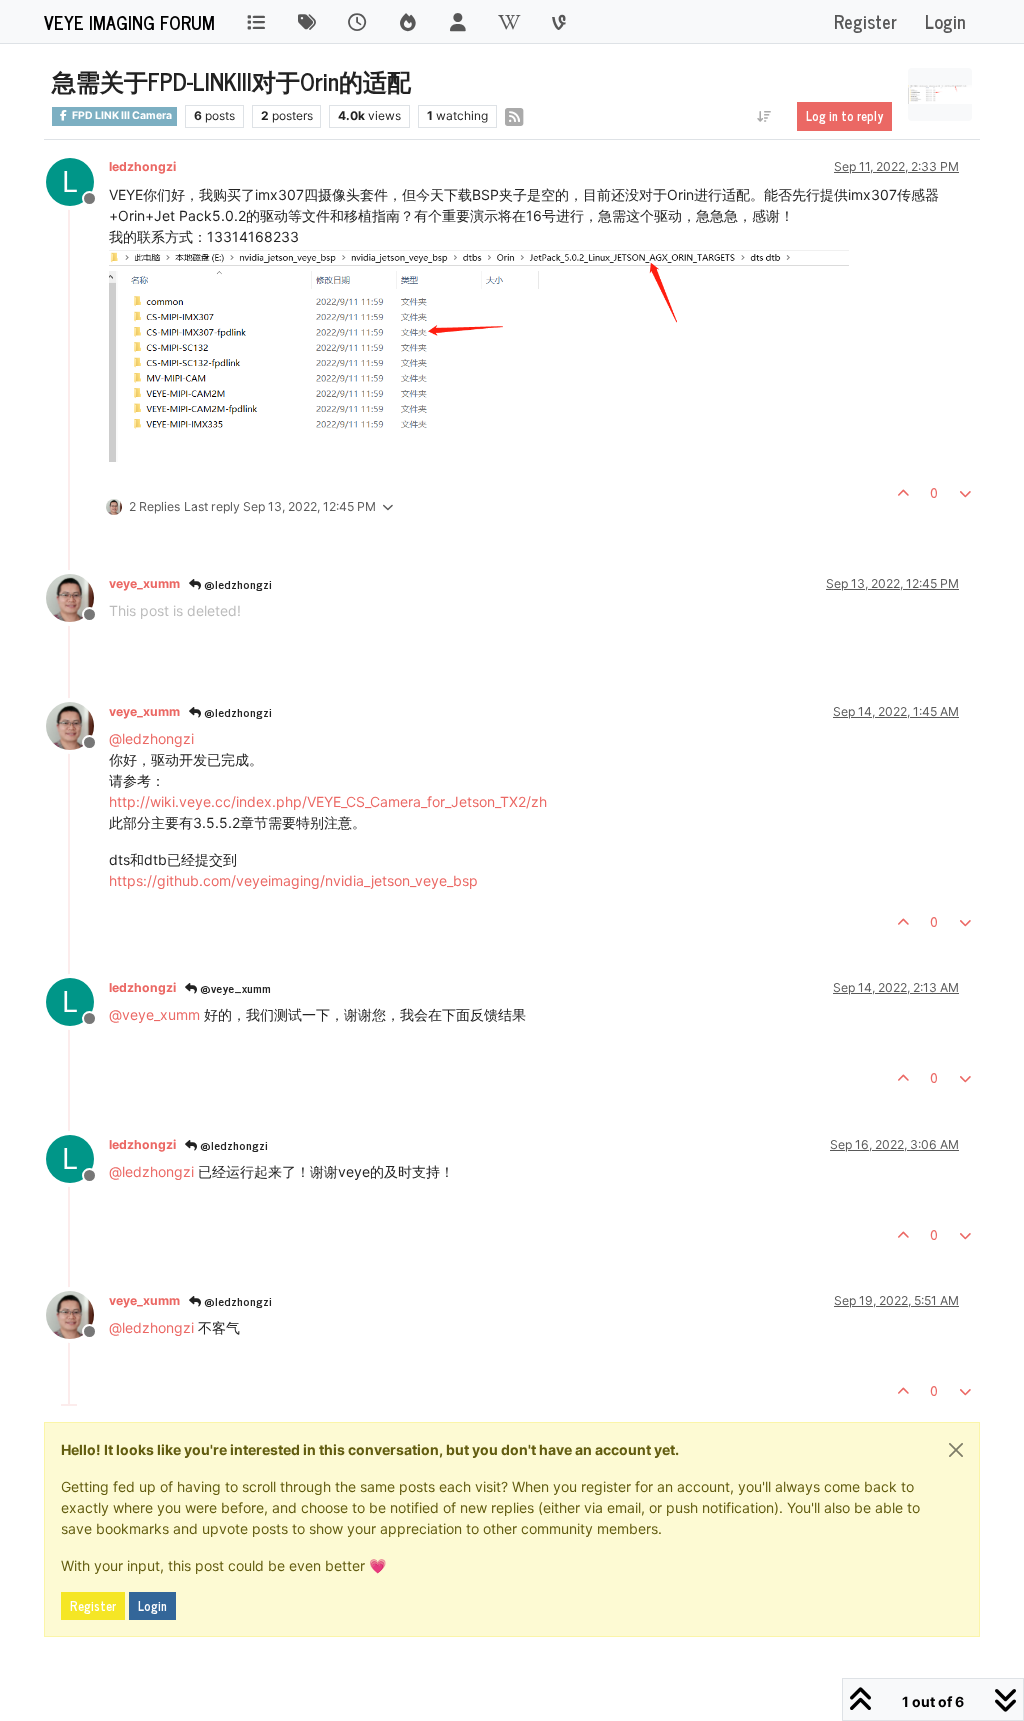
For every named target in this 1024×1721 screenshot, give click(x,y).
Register (93, 1606)
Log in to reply (844, 116)
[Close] (956, 1450)
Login (152, 1606)
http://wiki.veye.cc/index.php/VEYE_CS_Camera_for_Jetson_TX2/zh (328, 801)
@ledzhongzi (236, 584)
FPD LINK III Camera (121, 115)
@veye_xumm (234, 988)
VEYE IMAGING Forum (129, 22)
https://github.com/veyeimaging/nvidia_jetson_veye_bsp (293, 880)
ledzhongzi (142, 166)
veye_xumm (144, 583)
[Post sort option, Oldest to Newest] (764, 116)
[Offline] (77, 596)
